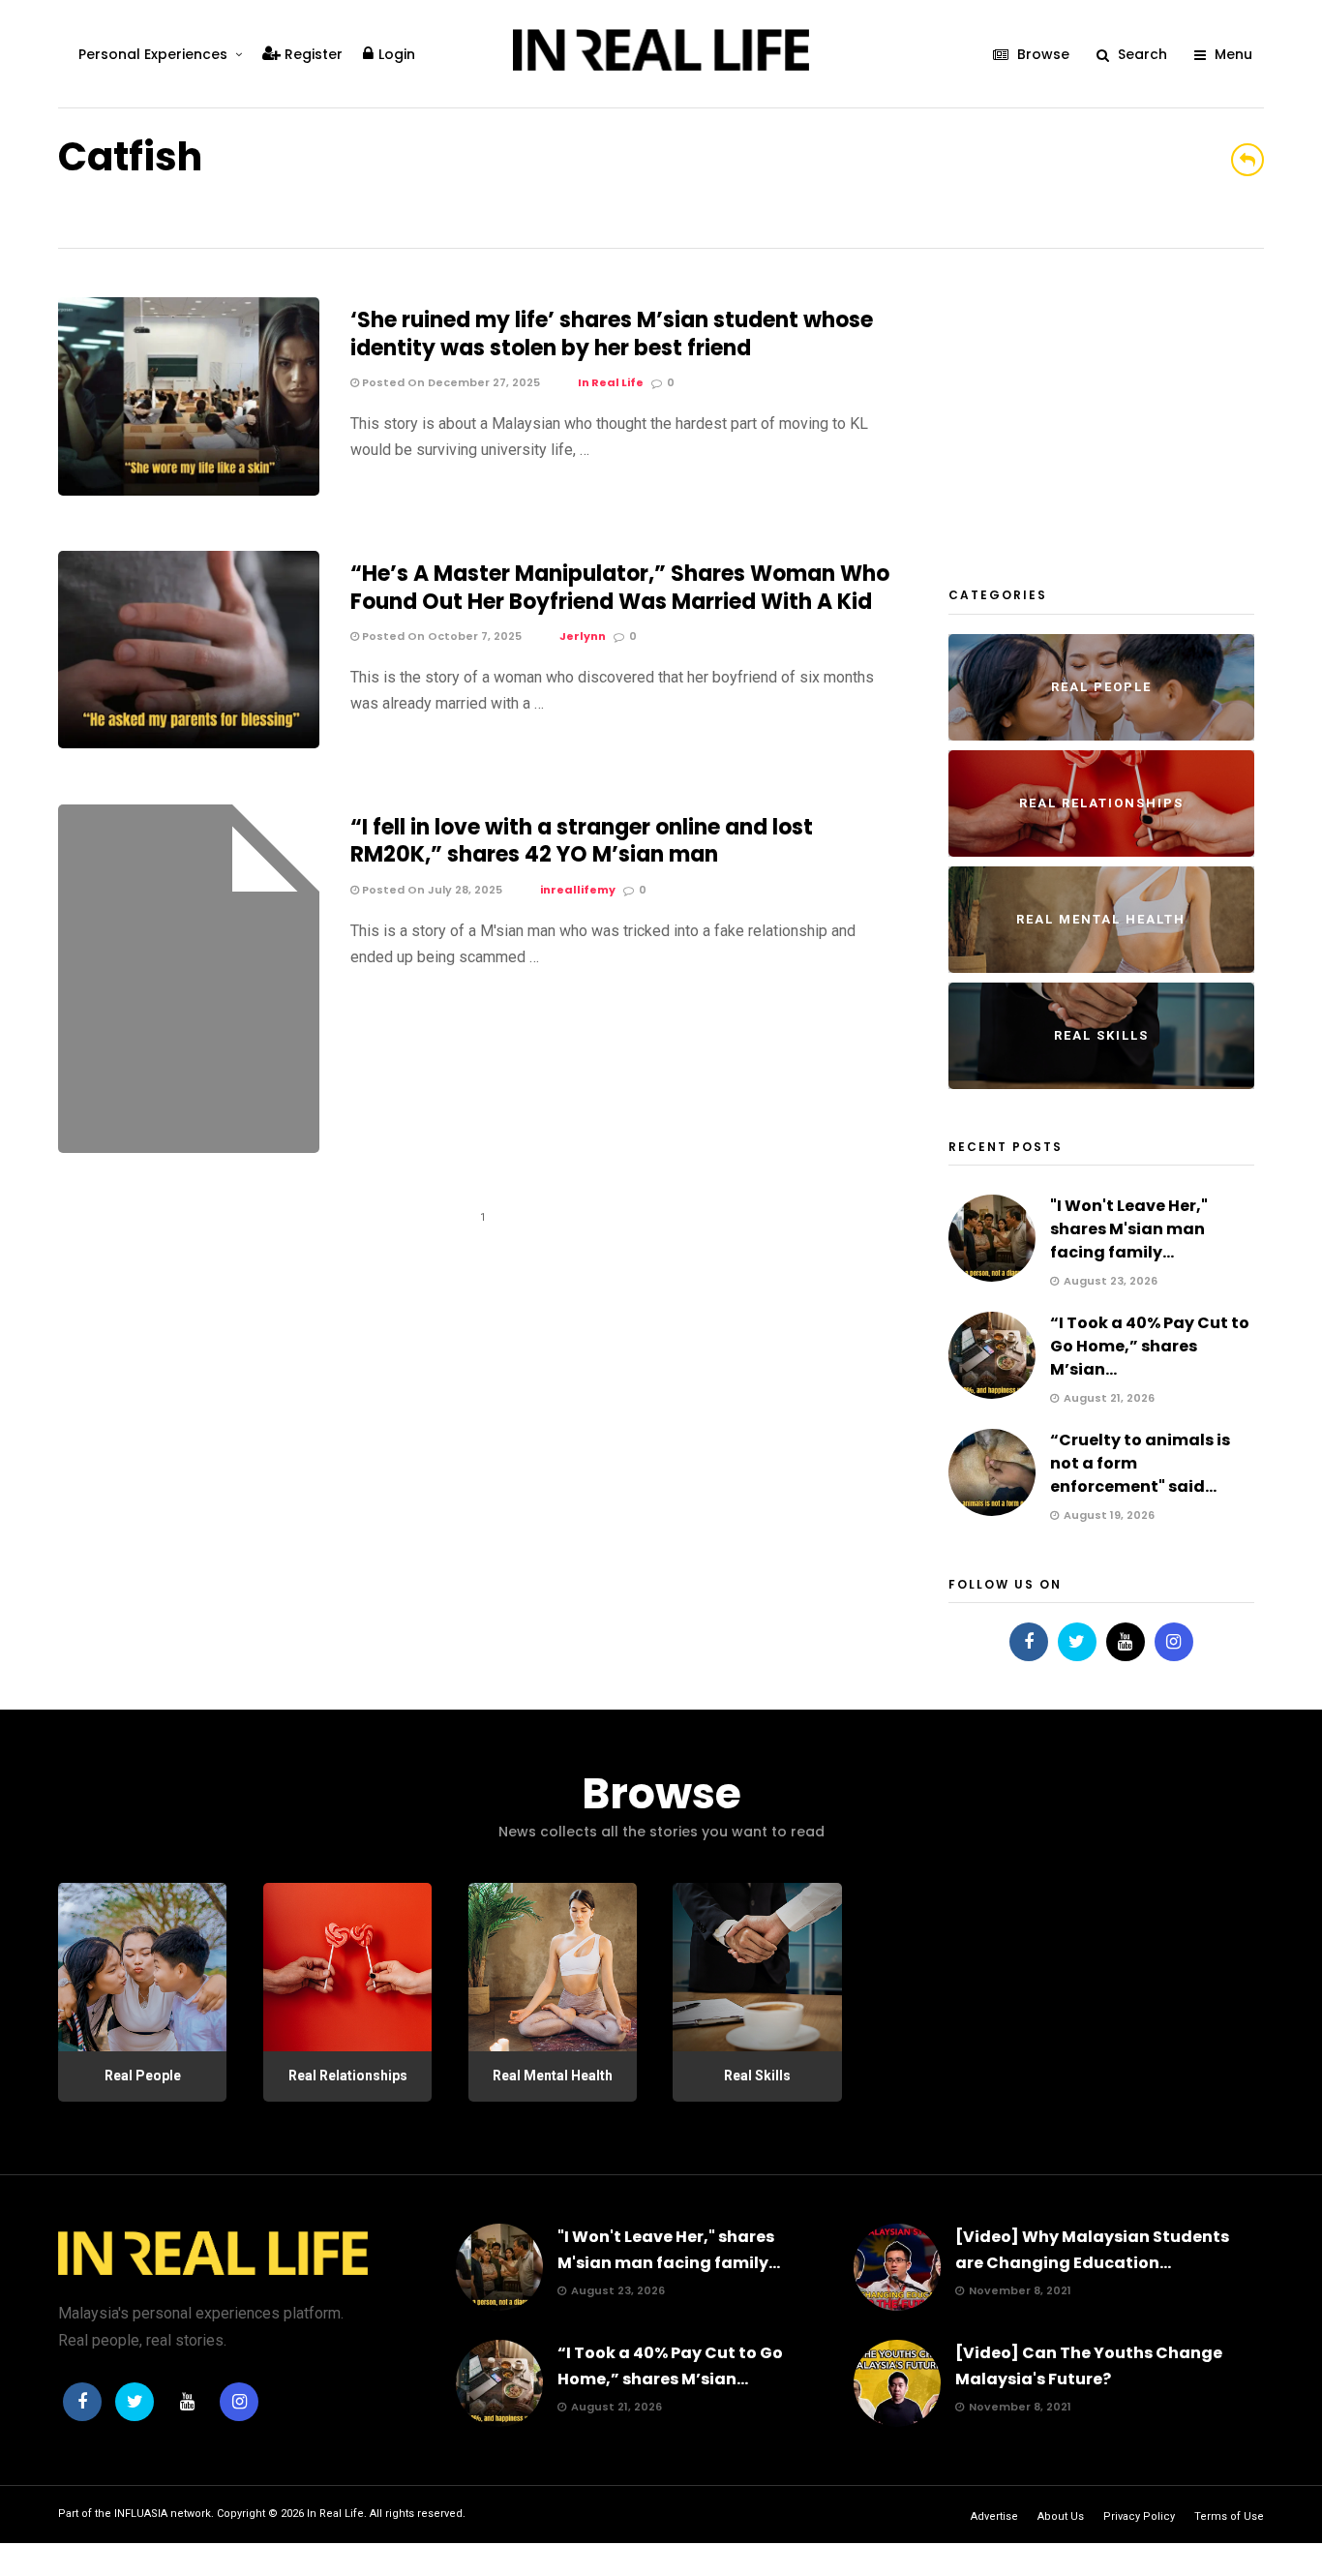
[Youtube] (1126, 1642)
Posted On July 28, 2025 (431, 890)
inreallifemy (578, 890)
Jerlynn (583, 636)
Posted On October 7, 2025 (440, 636)
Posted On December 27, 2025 (450, 382)
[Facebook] (1029, 1642)
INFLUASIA (141, 2514)
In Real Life (611, 382)
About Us (1061, 2516)
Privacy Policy (1139, 2516)
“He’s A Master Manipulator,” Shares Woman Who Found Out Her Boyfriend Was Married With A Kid (620, 588)
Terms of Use (1229, 2516)
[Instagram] (1174, 1642)
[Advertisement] (1094, 418)
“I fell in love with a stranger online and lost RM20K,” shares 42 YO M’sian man (582, 841)
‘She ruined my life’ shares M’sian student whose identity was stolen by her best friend (612, 334)
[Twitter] (1077, 1642)
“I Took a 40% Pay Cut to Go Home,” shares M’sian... (1150, 1346)
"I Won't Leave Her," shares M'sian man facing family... (1129, 1229)
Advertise (994, 2516)
